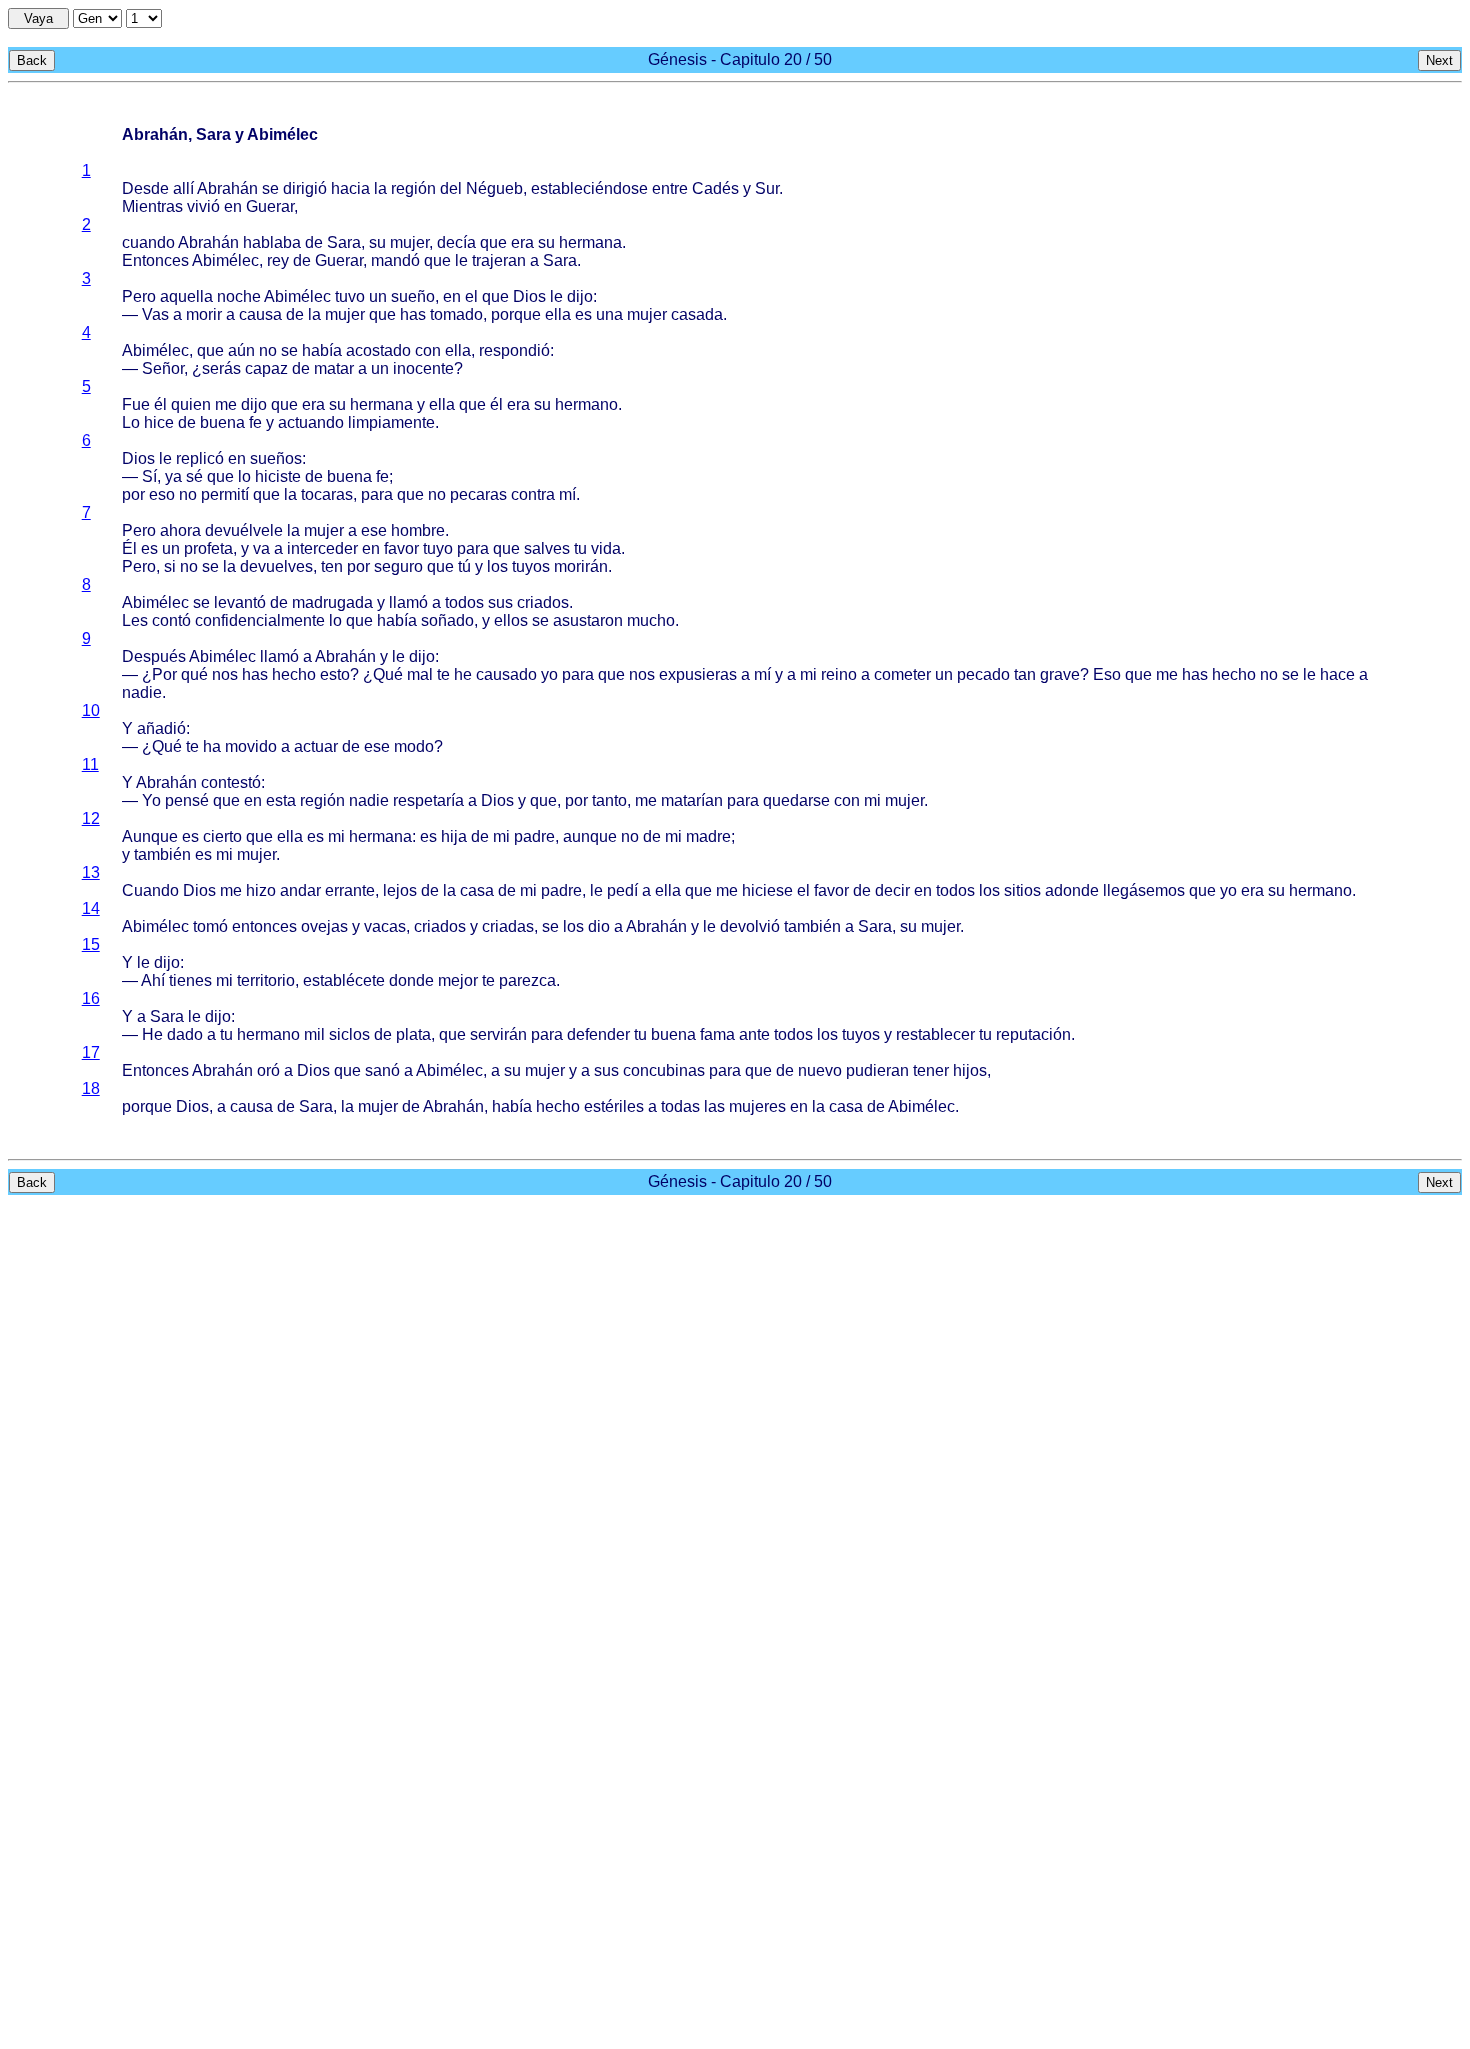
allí (183, 188)
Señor (163, 368)
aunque (590, 836)
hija (454, 836)
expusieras (698, 674)
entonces (264, 926)
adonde (1072, 890)
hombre (418, 530)
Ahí (153, 980)
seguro (398, 566)
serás (221, 368)
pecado (983, 674)
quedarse (796, 800)
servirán (498, 1034)
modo (414, 746)
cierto (222, 836)
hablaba (272, 242)
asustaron (588, 620)
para (377, 494)
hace (1337, 674)
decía (456, 242)
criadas (508, 926)
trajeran (499, 260)
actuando (311, 422)
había (322, 350)
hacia (350, 188)
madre (708, 836)
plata (413, 1034)
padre (534, 836)
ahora (180, 530)
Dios (529, 296)
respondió (514, 350)
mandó (395, 260)
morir (204, 314)
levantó (240, 602)
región (413, 188)
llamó (408, 602)
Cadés (715, 188)
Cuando (150, 890)
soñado (447, 620)
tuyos (531, 566)
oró (268, 1070)
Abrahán (227, 188)
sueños (276, 458)
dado (185, 1034)
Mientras (152, 206)
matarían (692, 800)
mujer (409, 242)
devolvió (750, 926)
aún (241, 350)
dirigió (305, 188)
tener (931, 1070)
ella (558, 314)
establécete (344, 980)
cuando (148, 242)
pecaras (478, 494)
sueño (413, 296)
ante (754, 1034)
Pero (139, 296)
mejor (458, 980)
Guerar (270, 206)
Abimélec (225, 260)
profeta (208, 548)
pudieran (877, 1070)
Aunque (150, 836)
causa (260, 314)
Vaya (38, 18)
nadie (142, 692)
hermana (590, 242)
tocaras (327, 494)
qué (194, 674)
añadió (161, 728)
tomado (456, 314)
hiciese (767, 890)
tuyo (438, 548)
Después (154, 656)
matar (334, 368)
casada (697, 314)
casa (477, 890)
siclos (349, 1034)
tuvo (350, 296)
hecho (294, 674)
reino (839, 674)
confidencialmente (260, 620)
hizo (261, 890)
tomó (210, 926)
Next (1439, 60)
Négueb (494, 188)
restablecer (935, 1034)
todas (680, 1106)
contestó (231, 782)
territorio (266, 980)
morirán (581, 566)
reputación (1033, 1034)
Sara (344, 242)
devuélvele (244, 530)
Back (32, 60)
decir (892, 890)
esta (281, 800)
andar (300, 890)
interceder (322, 548)
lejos (400, 890)
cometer (902, 674)
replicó (200, 458)
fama (717, 1034)
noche (239, 296)
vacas (385, 926)
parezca (527, 980)
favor (401, 548)
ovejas (324, 926)
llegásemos (1144, 890)
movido (251, 746)
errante (350, 890)
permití (225, 494)
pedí (622, 890)
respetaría (428, 800)
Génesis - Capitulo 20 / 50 (740, 59)
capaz (266, 368)
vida (606, 548)
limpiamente (391, 422)
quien (191, 404)
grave (1060, 674)
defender (598, 1034)
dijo (580, 296)
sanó (382, 1070)
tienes (190, 980)
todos (464, 602)
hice (159, 422)
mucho (651, 620)
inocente (423, 368)
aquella (186, 296)
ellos (511, 620)
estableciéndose (589, 188)
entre (670, 188)
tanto (609, 800)
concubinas (664, 1070)
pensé (187, 800)
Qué (388, 674)
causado (506, 674)
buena (222, 422)
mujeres (757, 1106)
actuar (316, 746)
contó (171, 620)
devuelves (276, 566)
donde (411, 980)
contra (533, 494)
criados (543, 602)
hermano (586, 404)
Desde (145, 188)
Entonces (155, 260)
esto (335, 674)
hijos (970, 1070)
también (162, 854)
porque (516, 314)
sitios (1022, 890)
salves (547, 548)
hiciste (278, 476)
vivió (203, 206)
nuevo (820, 1070)
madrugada (332, 602)
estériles (614, 1106)
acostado (378, 350)
